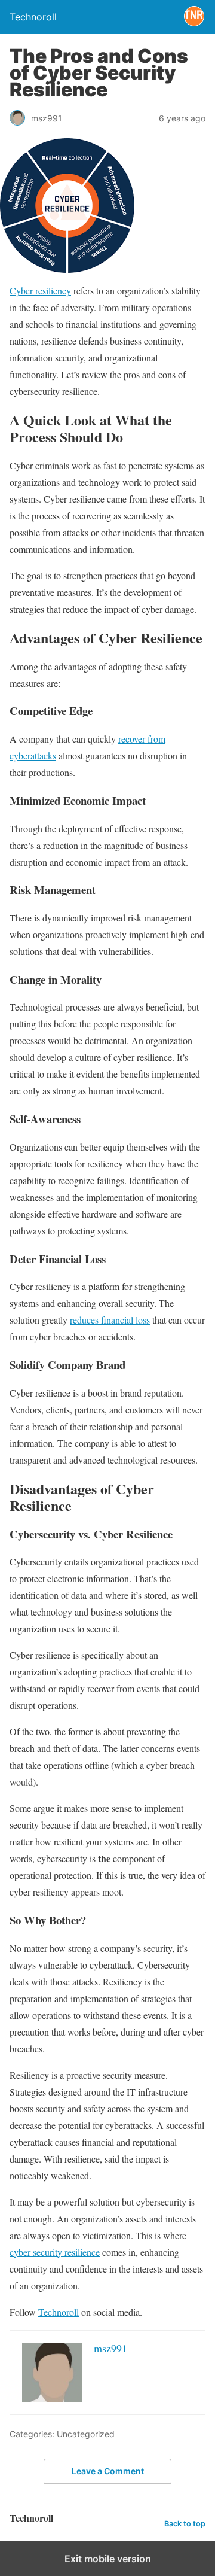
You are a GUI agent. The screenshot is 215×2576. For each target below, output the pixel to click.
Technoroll (59, 2312)
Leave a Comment (108, 2471)
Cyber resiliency (40, 291)
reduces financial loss (110, 1320)
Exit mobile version (108, 2559)
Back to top (185, 2524)
